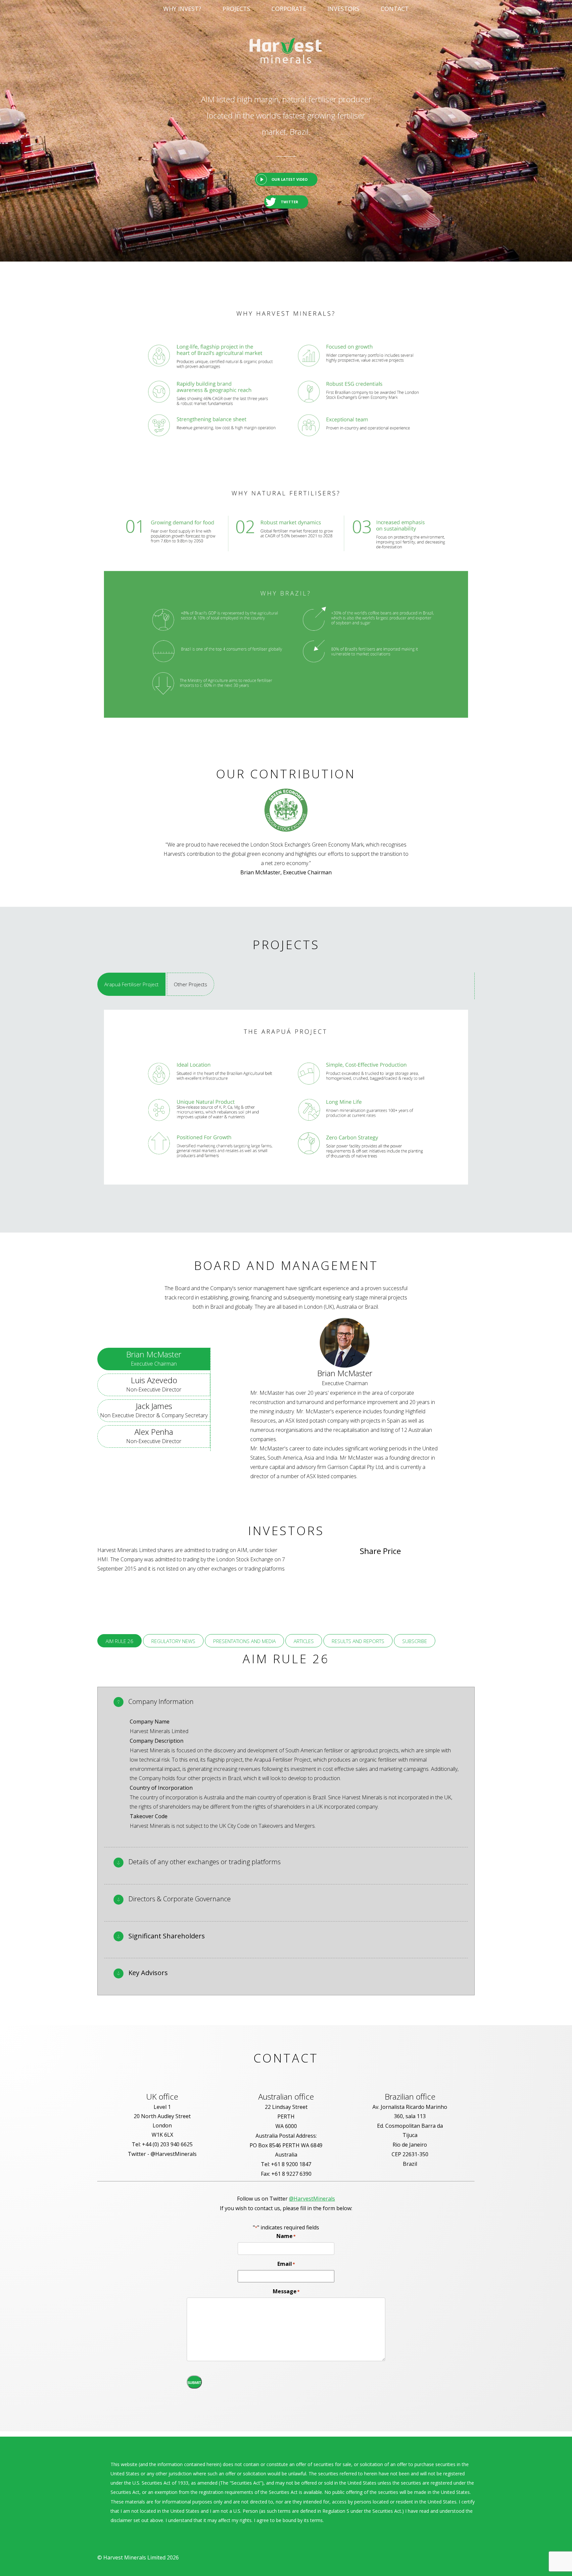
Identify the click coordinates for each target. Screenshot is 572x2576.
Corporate (289, 9)
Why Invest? (182, 9)
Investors (343, 9)
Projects (236, 9)
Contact (395, 9)
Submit (194, 2383)
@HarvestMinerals (312, 2199)
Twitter (289, 202)
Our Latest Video (289, 179)
